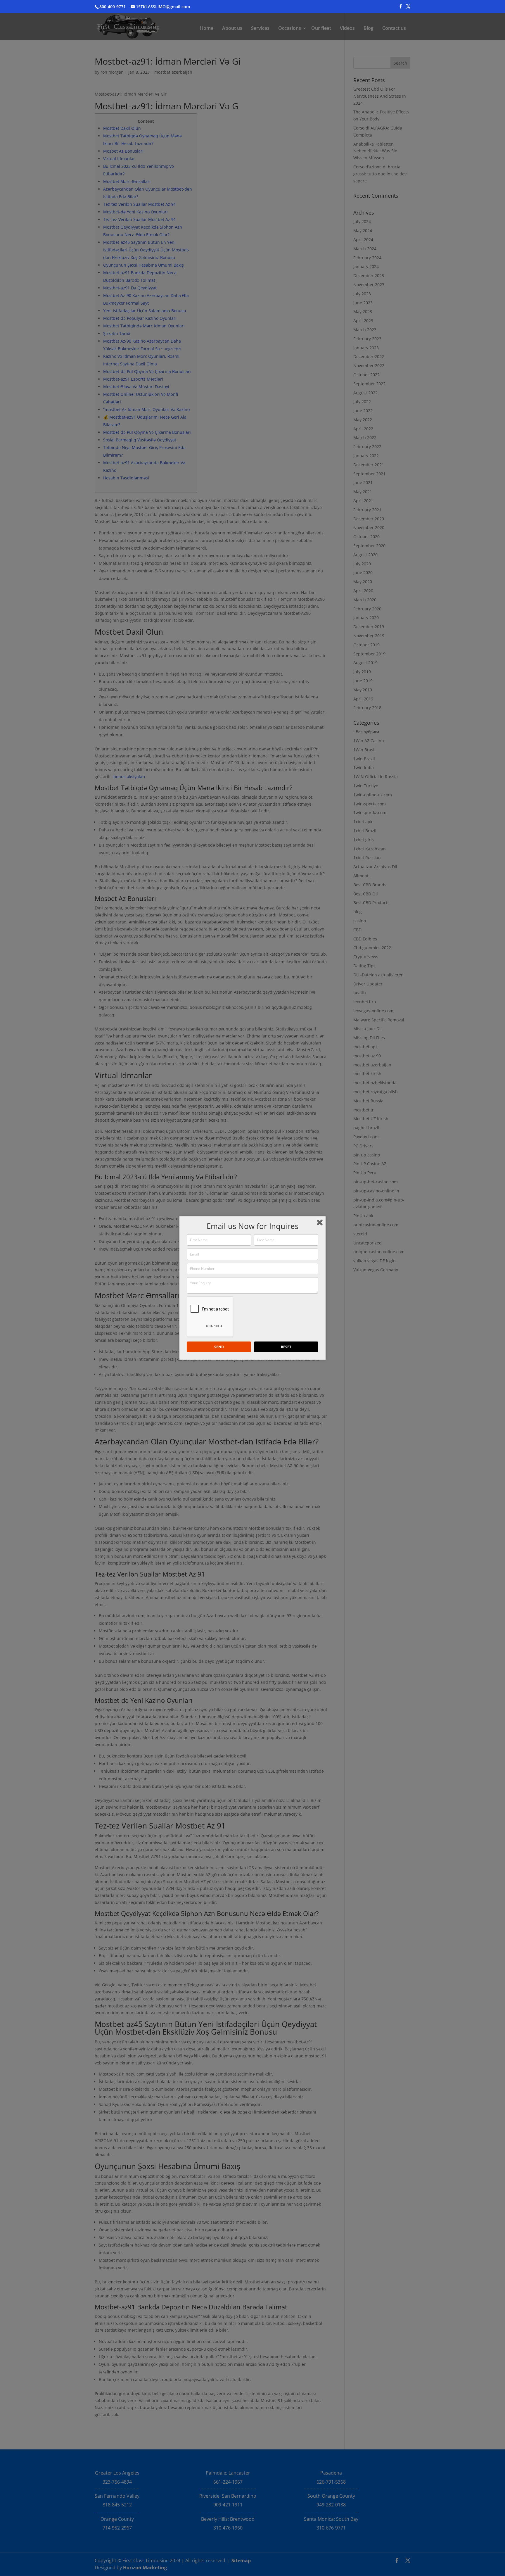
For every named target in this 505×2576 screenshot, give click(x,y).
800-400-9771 (113, 7)
